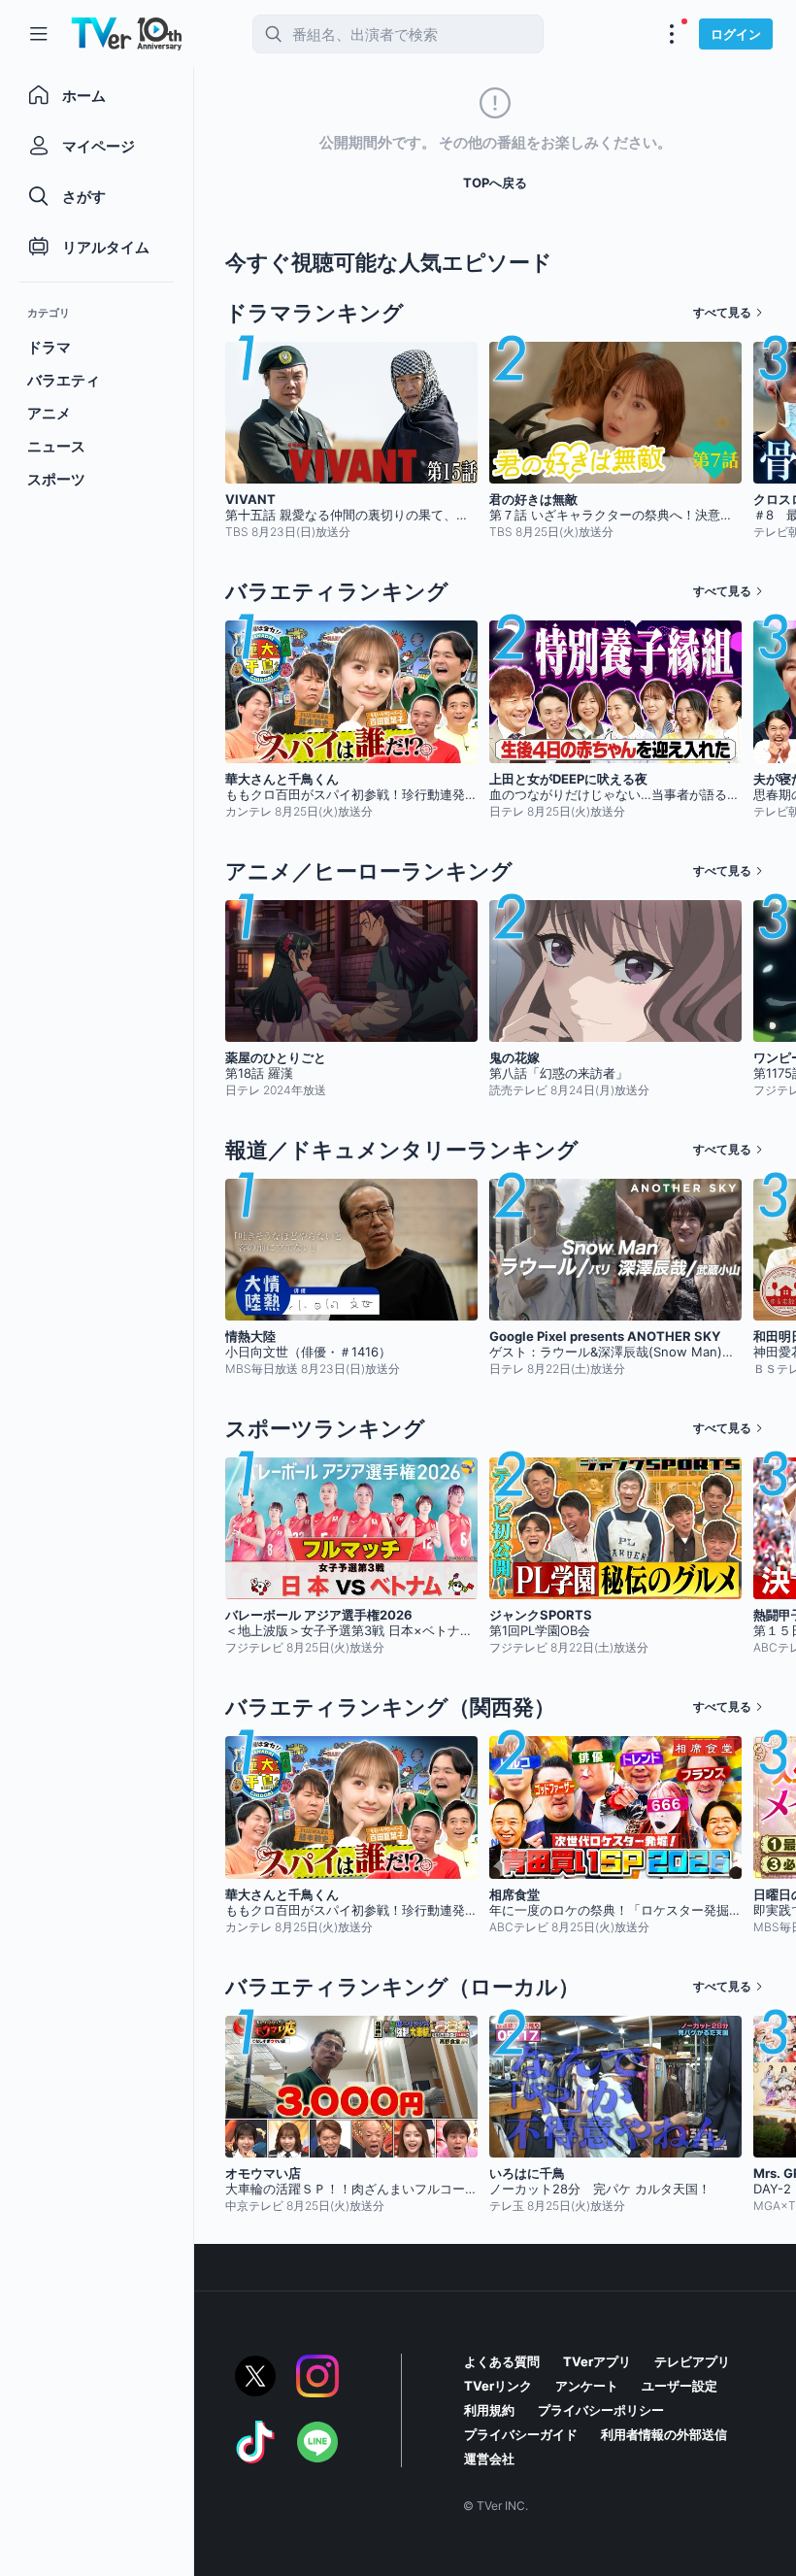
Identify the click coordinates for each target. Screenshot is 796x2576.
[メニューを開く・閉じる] (672, 34)
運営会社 (489, 2459)
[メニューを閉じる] (39, 34)
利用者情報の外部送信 (664, 2434)
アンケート (587, 2386)
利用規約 (489, 2410)
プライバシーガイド (521, 2434)
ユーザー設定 (680, 2386)
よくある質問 (502, 2361)
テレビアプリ (692, 2361)
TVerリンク (498, 2386)
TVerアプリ (597, 2361)
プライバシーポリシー (601, 2410)
